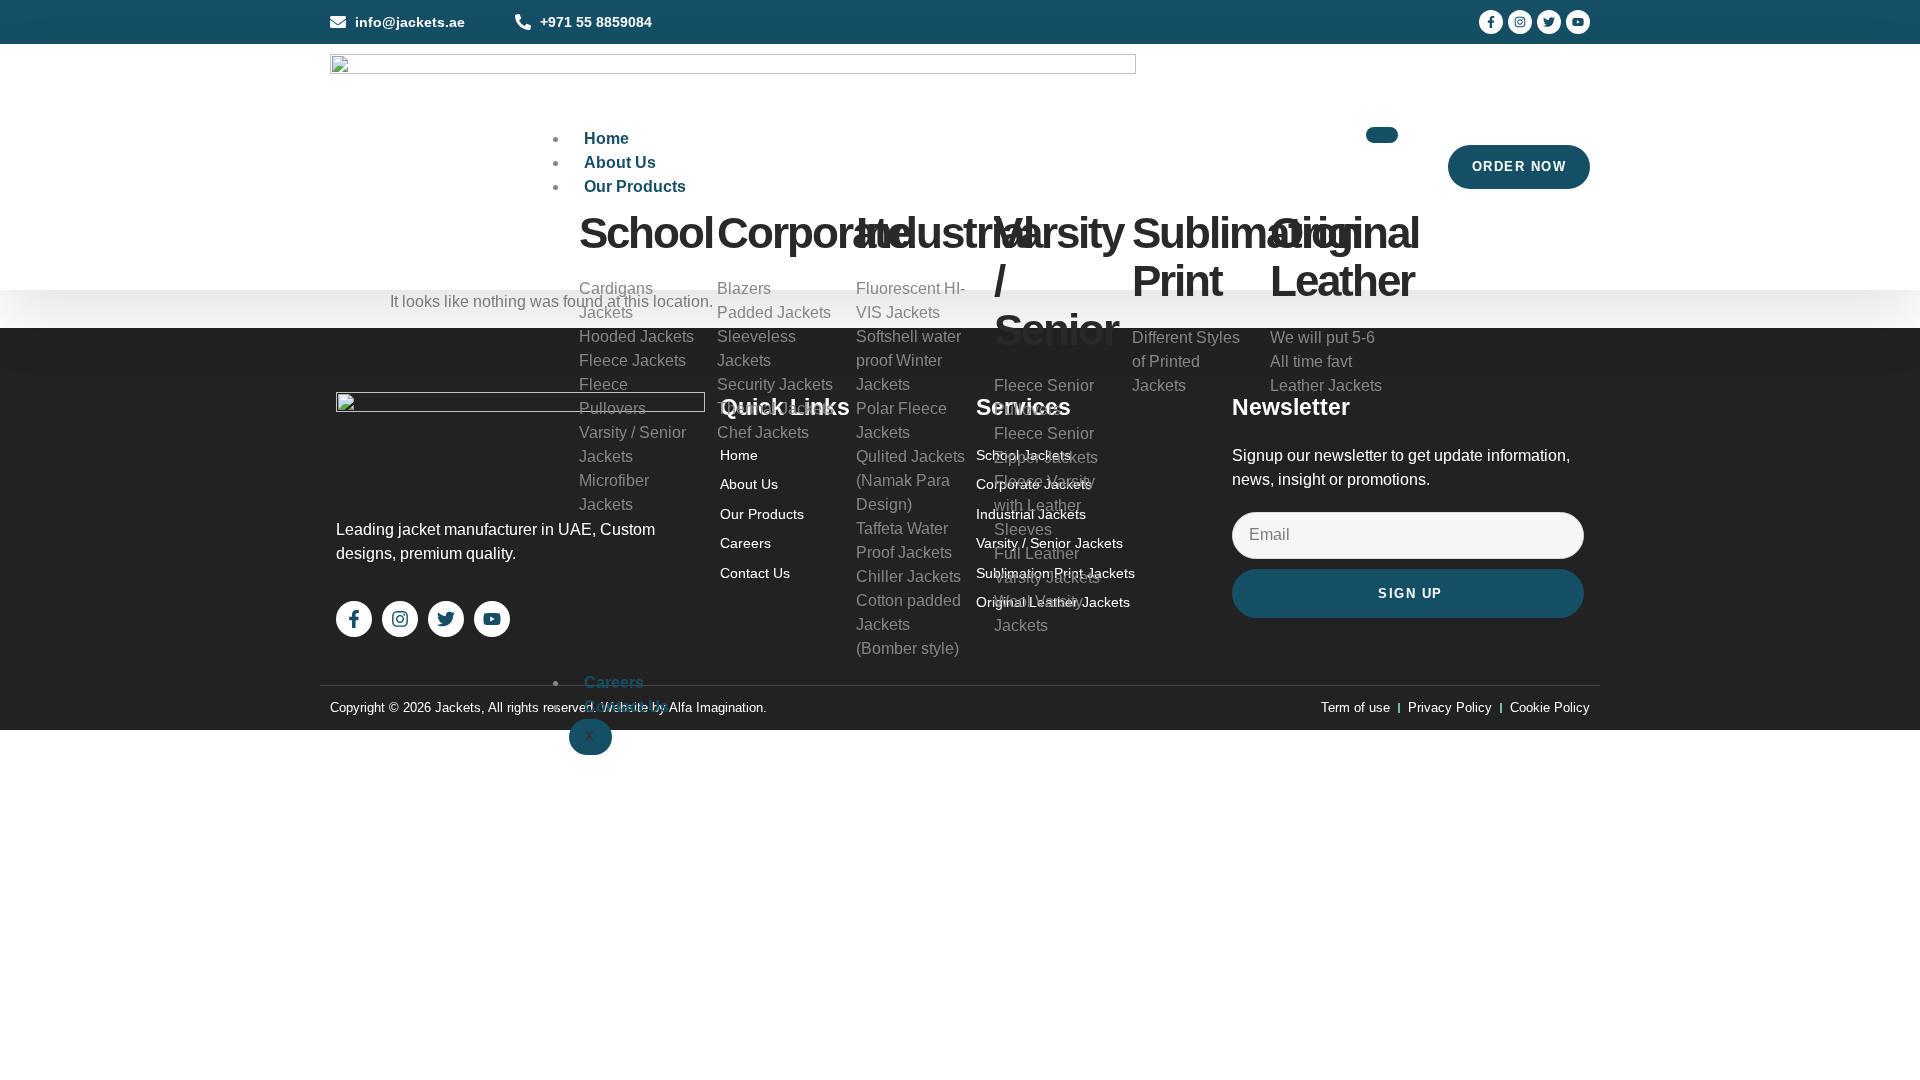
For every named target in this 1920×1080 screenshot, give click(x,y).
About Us (620, 162)
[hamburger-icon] (1382, 135)
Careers (614, 682)
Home (606, 138)
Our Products (635, 186)
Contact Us (626, 706)
